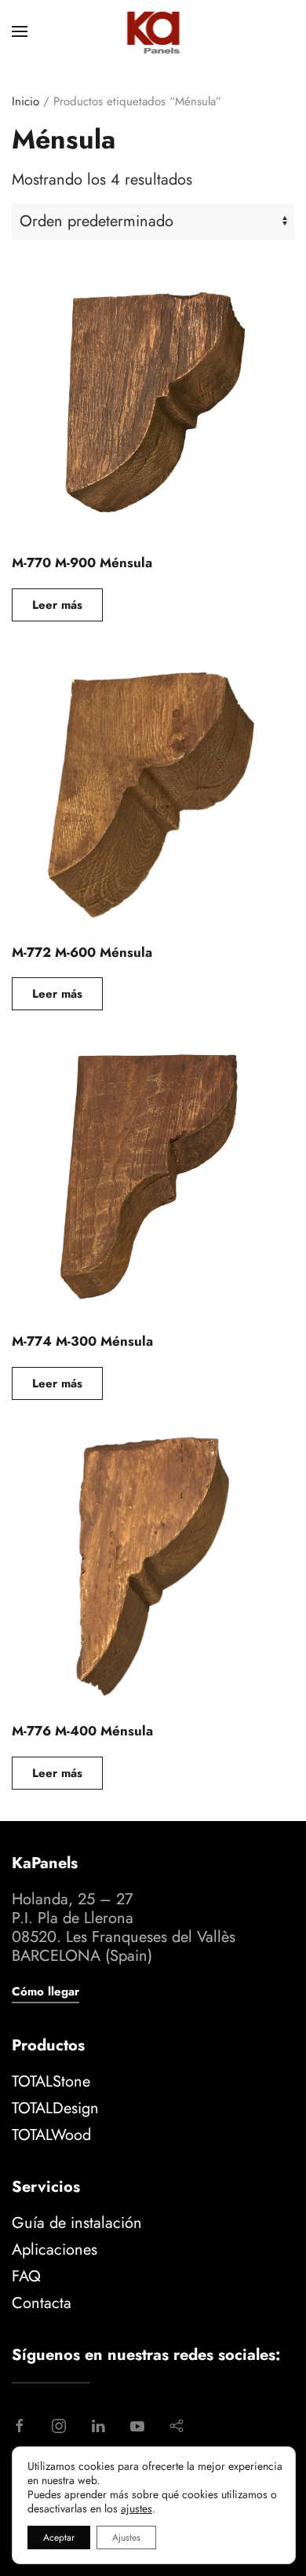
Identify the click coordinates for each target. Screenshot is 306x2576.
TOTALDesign (55, 2108)
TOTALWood (51, 2135)
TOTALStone (51, 2081)
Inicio (25, 101)
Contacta (42, 2303)
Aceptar (59, 2538)
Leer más (57, 605)
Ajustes (126, 2538)
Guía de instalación (77, 2223)
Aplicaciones (55, 2250)
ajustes (137, 2508)
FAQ (26, 2276)
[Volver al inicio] (153, 31)
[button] (20, 31)
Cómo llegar (46, 1992)
